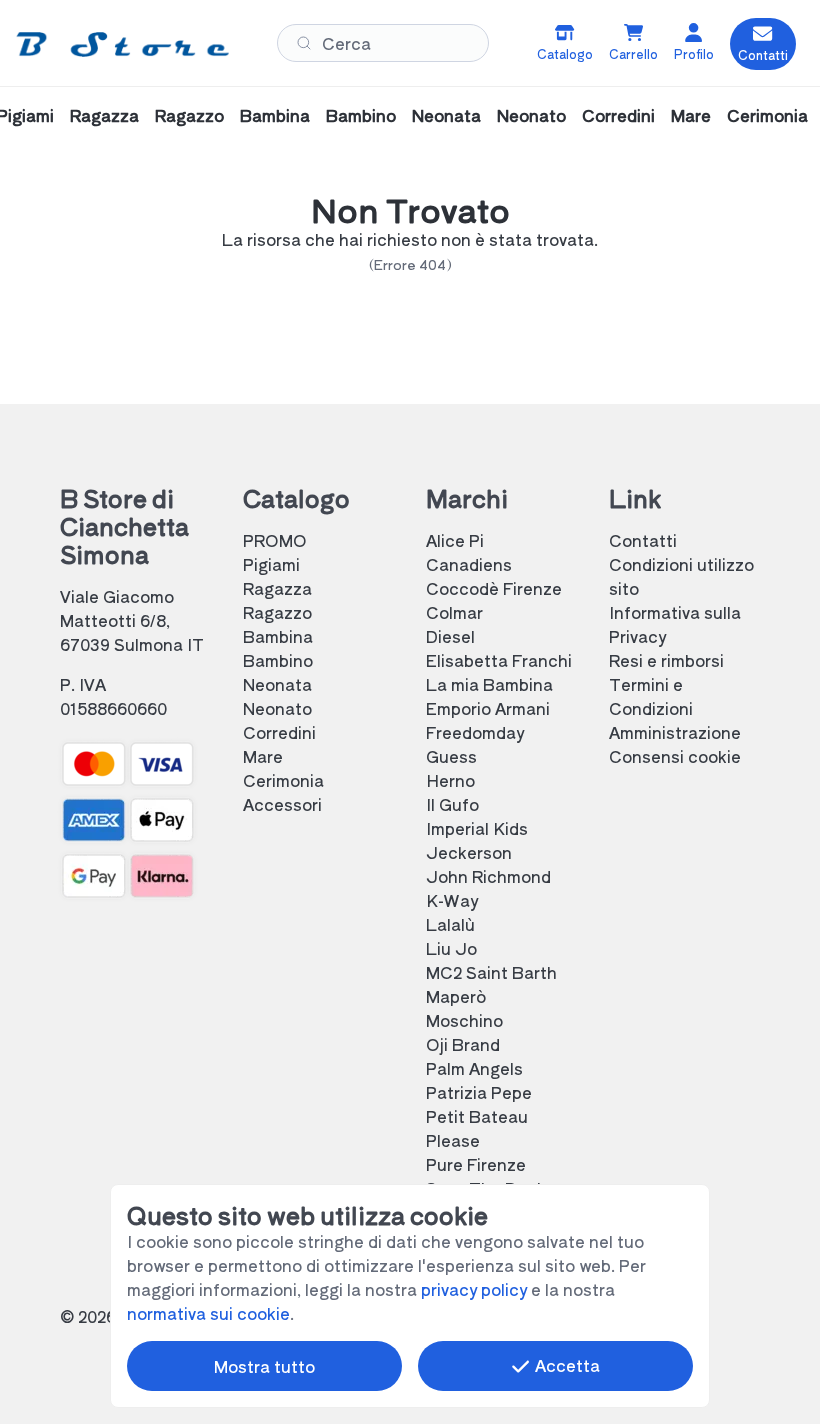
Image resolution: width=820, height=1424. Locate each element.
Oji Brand (463, 1044)
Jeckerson (469, 852)
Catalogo (565, 54)
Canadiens (469, 564)
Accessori (282, 804)
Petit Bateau (477, 1116)
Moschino (464, 1020)
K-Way (452, 900)
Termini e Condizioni (651, 696)
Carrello (633, 54)
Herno (450, 780)
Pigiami (271, 564)
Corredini (618, 115)
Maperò (456, 996)
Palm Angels (474, 1068)
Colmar (454, 612)
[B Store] (122, 43)
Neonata (446, 115)
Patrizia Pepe (479, 1092)
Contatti (643, 540)
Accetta (565, 1365)
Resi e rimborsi (666, 660)
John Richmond (488, 876)
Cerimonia (767, 115)
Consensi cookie (675, 756)
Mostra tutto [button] (264, 1366)
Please (453, 1140)
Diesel (450, 636)
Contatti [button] (763, 55)
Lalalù (450, 924)
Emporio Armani (488, 708)
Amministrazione (675, 732)
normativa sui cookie (208, 1313)
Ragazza (104, 115)
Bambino (361, 115)
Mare (691, 115)
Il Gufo (452, 804)
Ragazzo (189, 115)
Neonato (531, 115)
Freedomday (475, 732)
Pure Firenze (476, 1164)
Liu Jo (451, 948)
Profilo (694, 54)
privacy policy (474, 1289)
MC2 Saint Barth (491, 972)
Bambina (275, 115)
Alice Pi (455, 540)
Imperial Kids (477, 828)
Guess (451, 756)
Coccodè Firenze (494, 588)
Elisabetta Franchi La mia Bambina (499, 672)
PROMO (275, 540)
